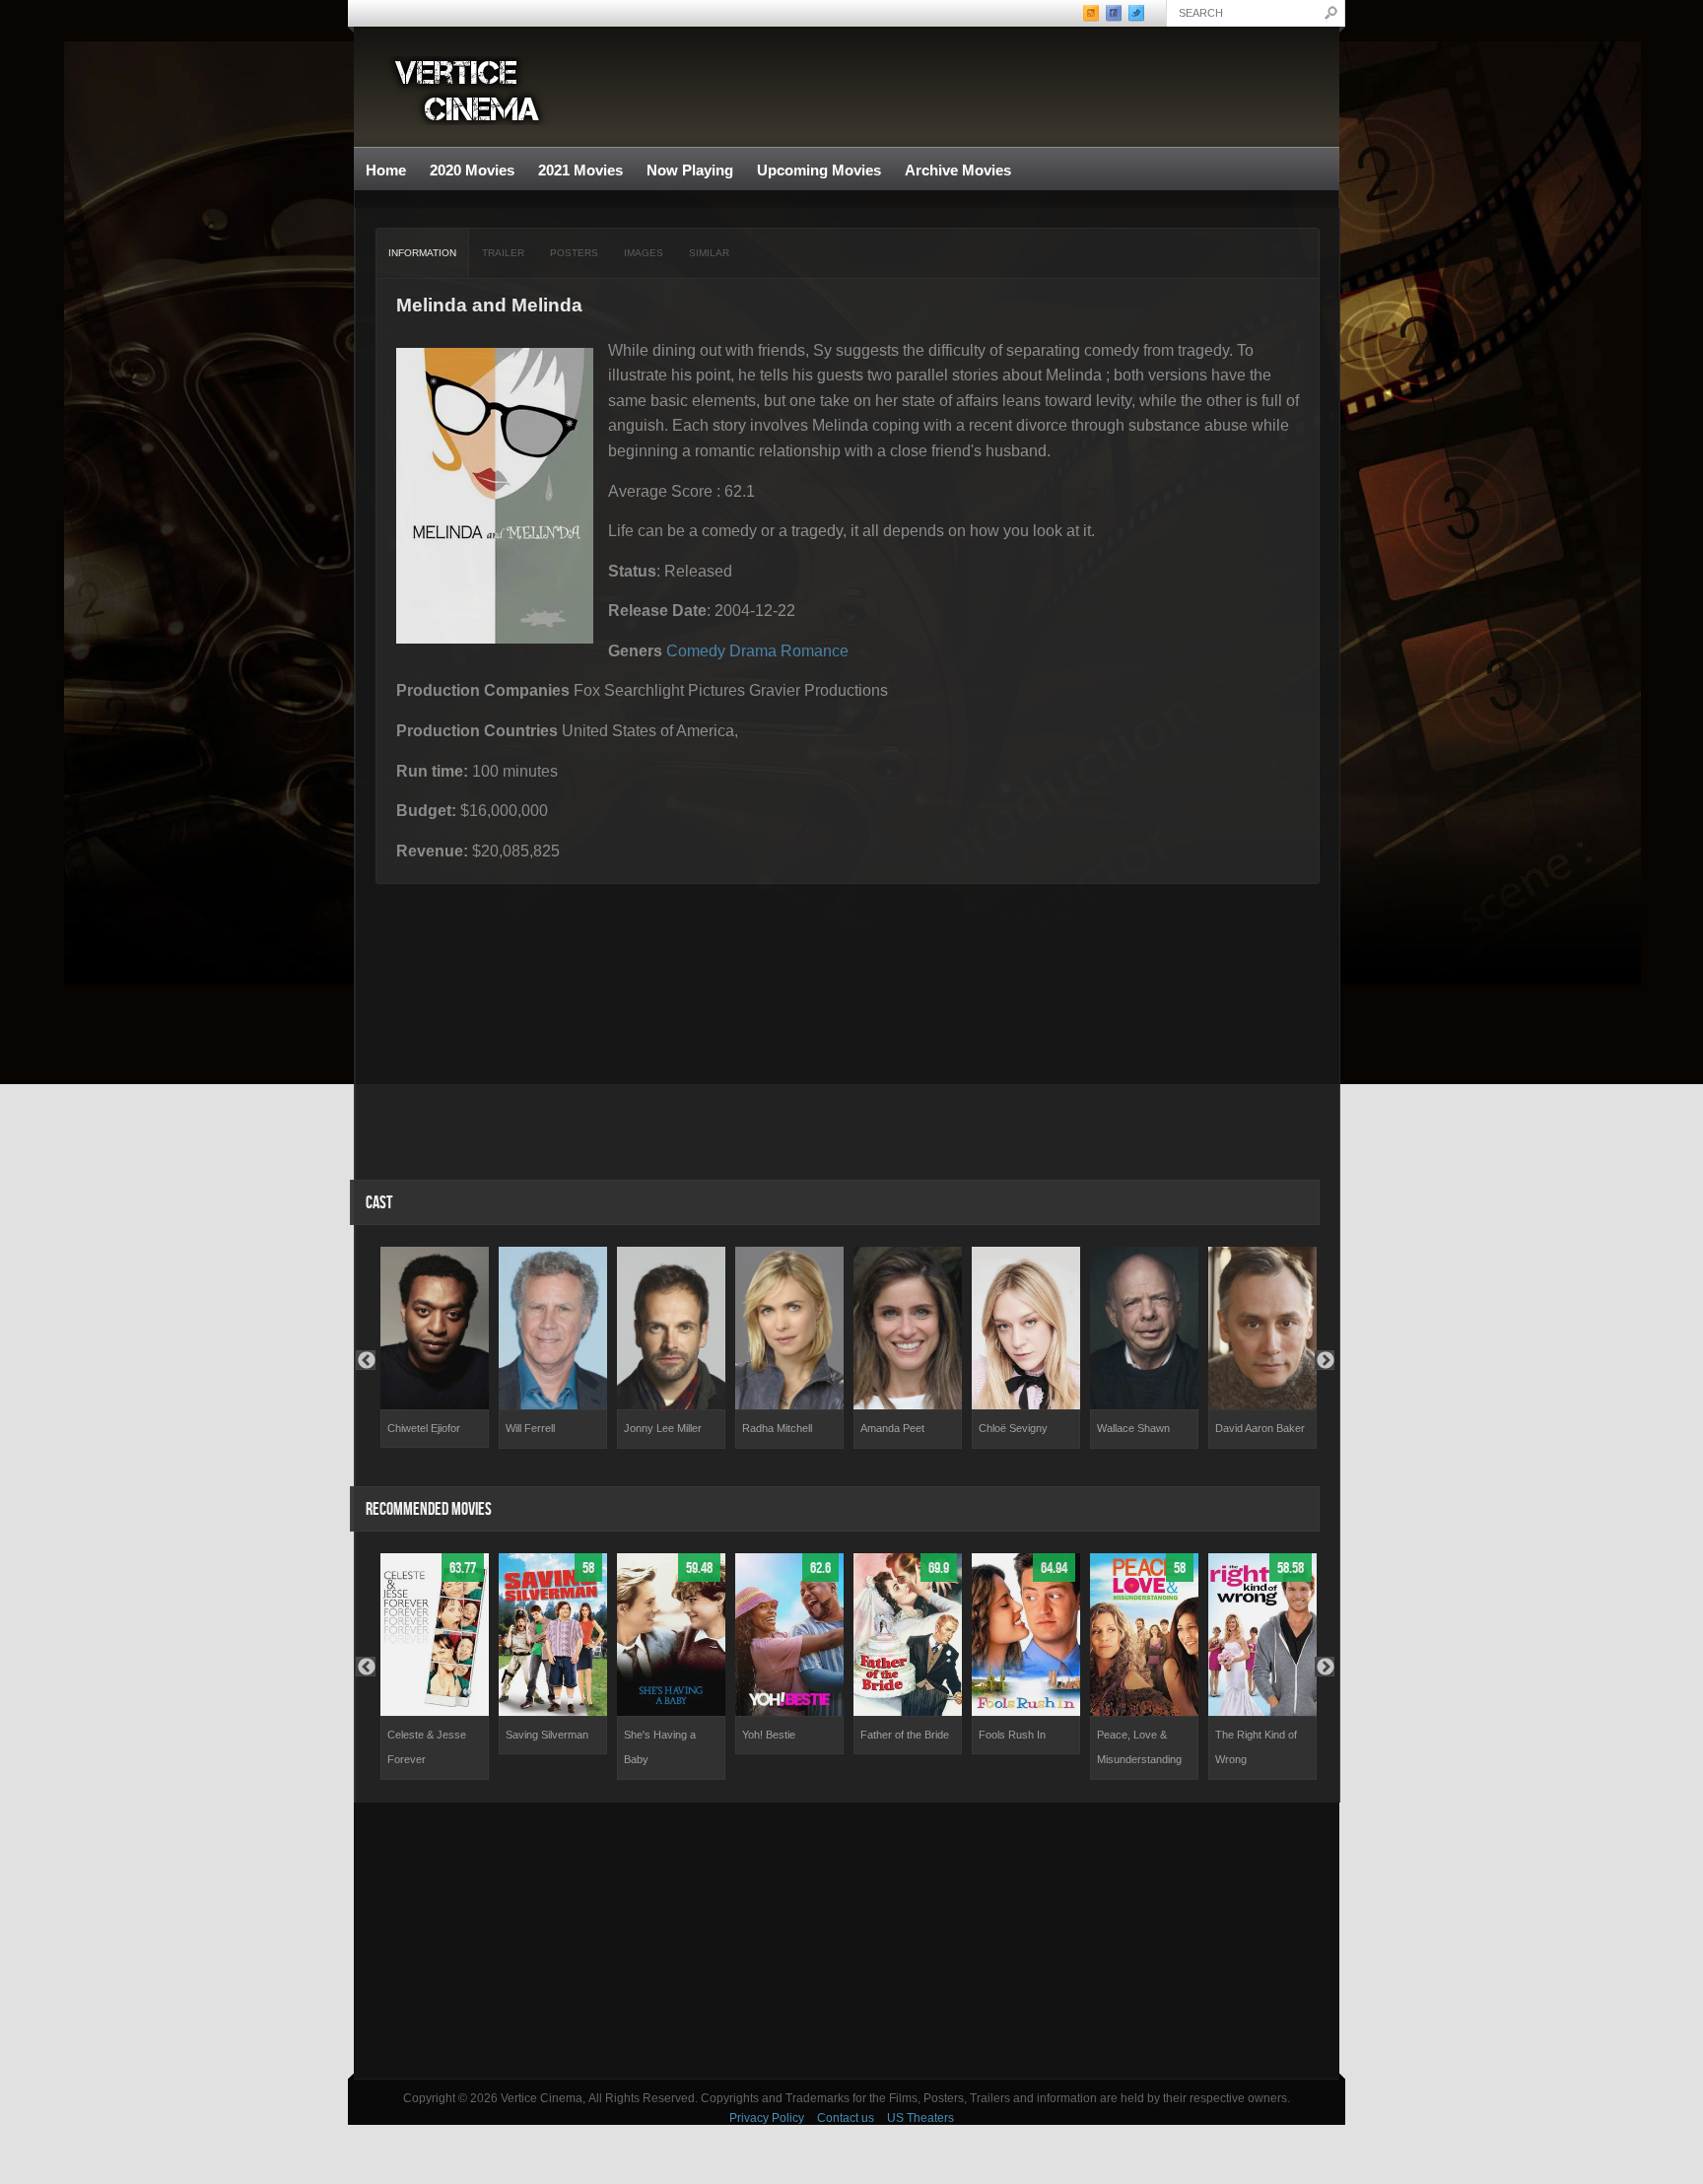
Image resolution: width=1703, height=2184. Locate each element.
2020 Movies (472, 170)
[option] (435, 1347)
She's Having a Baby (660, 1747)
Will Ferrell (530, 1428)
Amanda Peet (892, 1428)
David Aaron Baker (1260, 1428)
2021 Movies (580, 170)
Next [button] (1325, 1360)
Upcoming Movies (819, 170)
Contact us (846, 2118)
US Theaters (920, 2118)
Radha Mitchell (777, 1428)
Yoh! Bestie (769, 1735)
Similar (709, 253)
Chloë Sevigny (1013, 1428)
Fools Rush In (1012, 1735)
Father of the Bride (905, 1735)
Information (422, 253)
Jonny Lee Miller (663, 1428)
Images (644, 253)
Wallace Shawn (1133, 1428)
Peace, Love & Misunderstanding (1139, 1747)
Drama (753, 651)
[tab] (423, 253)
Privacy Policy (767, 2118)
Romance (815, 651)
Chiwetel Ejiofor (424, 1428)
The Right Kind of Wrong (1256, 1747)
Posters (574, 253)
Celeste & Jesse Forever (427, 1747)
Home (386, 170)
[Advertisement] (847, 1941)
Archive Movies (952, 171)
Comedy (696, 651)
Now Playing (690, 170)
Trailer (503, 253)
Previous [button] (366, 1360)
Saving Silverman (547, 1735)
